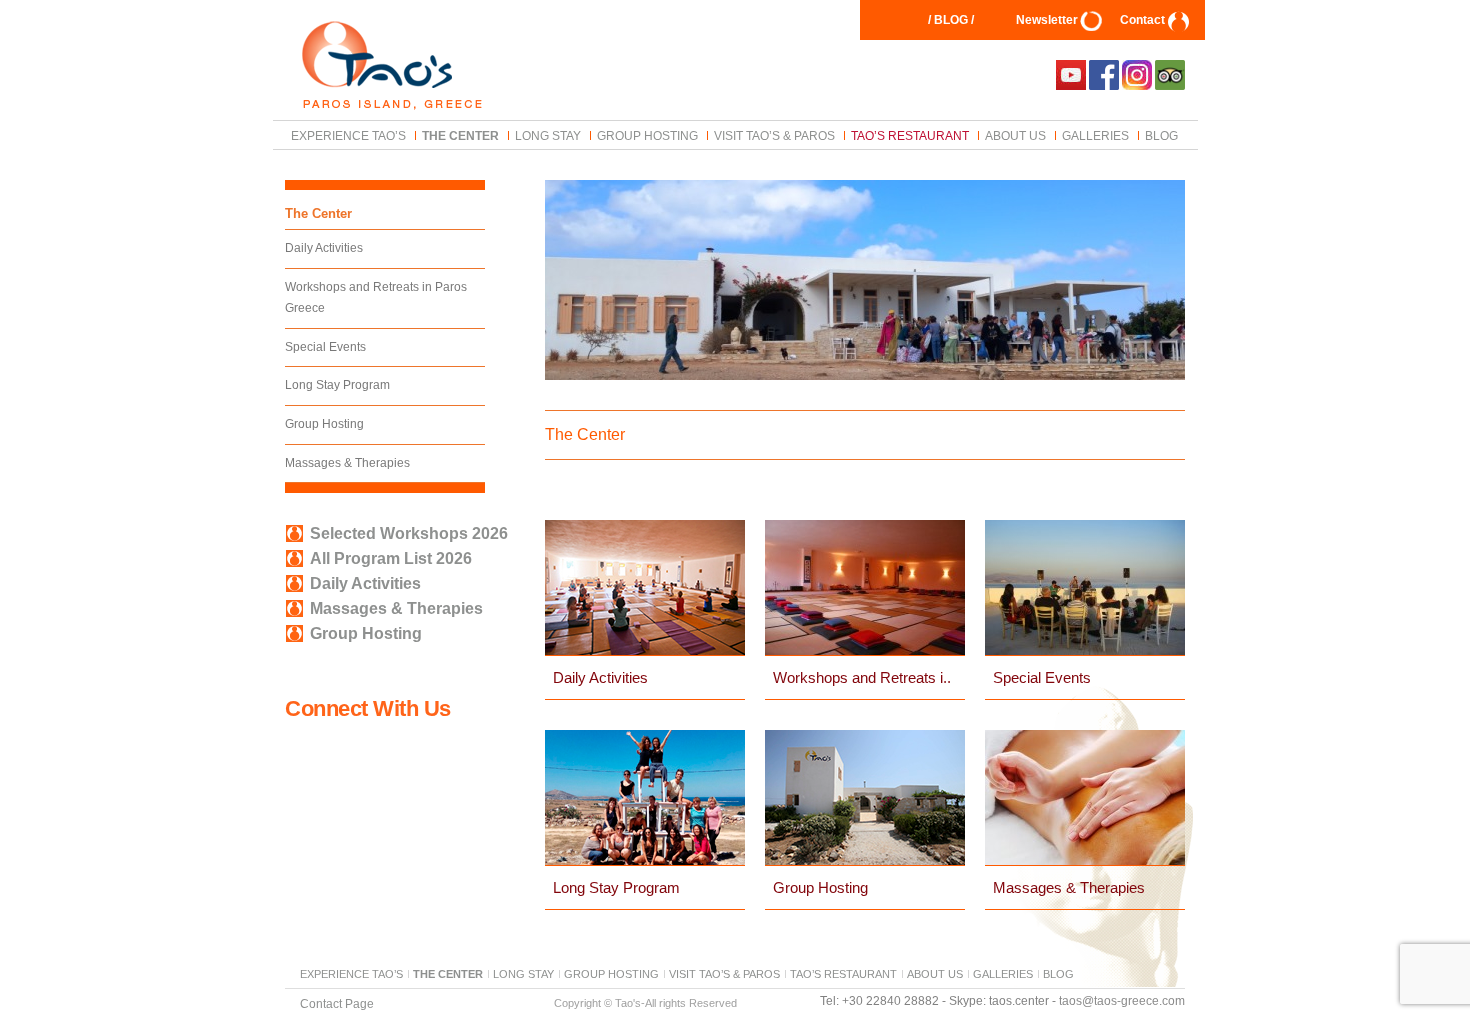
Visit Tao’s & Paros (774, 135)
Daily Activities (324, 248)
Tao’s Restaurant (910, 135)
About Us (1015, 135)
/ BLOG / (951, 20)
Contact (1142, 20)
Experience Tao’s (348, 135)
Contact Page (337, 1003)
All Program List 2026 (391, 558)
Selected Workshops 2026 (409, 533)
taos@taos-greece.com (1122, 1001)
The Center (460, 135)
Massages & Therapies (347, 463)
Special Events (325, 347)
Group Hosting (647, 135)
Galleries (1095, 135)
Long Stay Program (337, 385)
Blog (1161, 135)
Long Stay (548, 135)
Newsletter (1047, 20)
